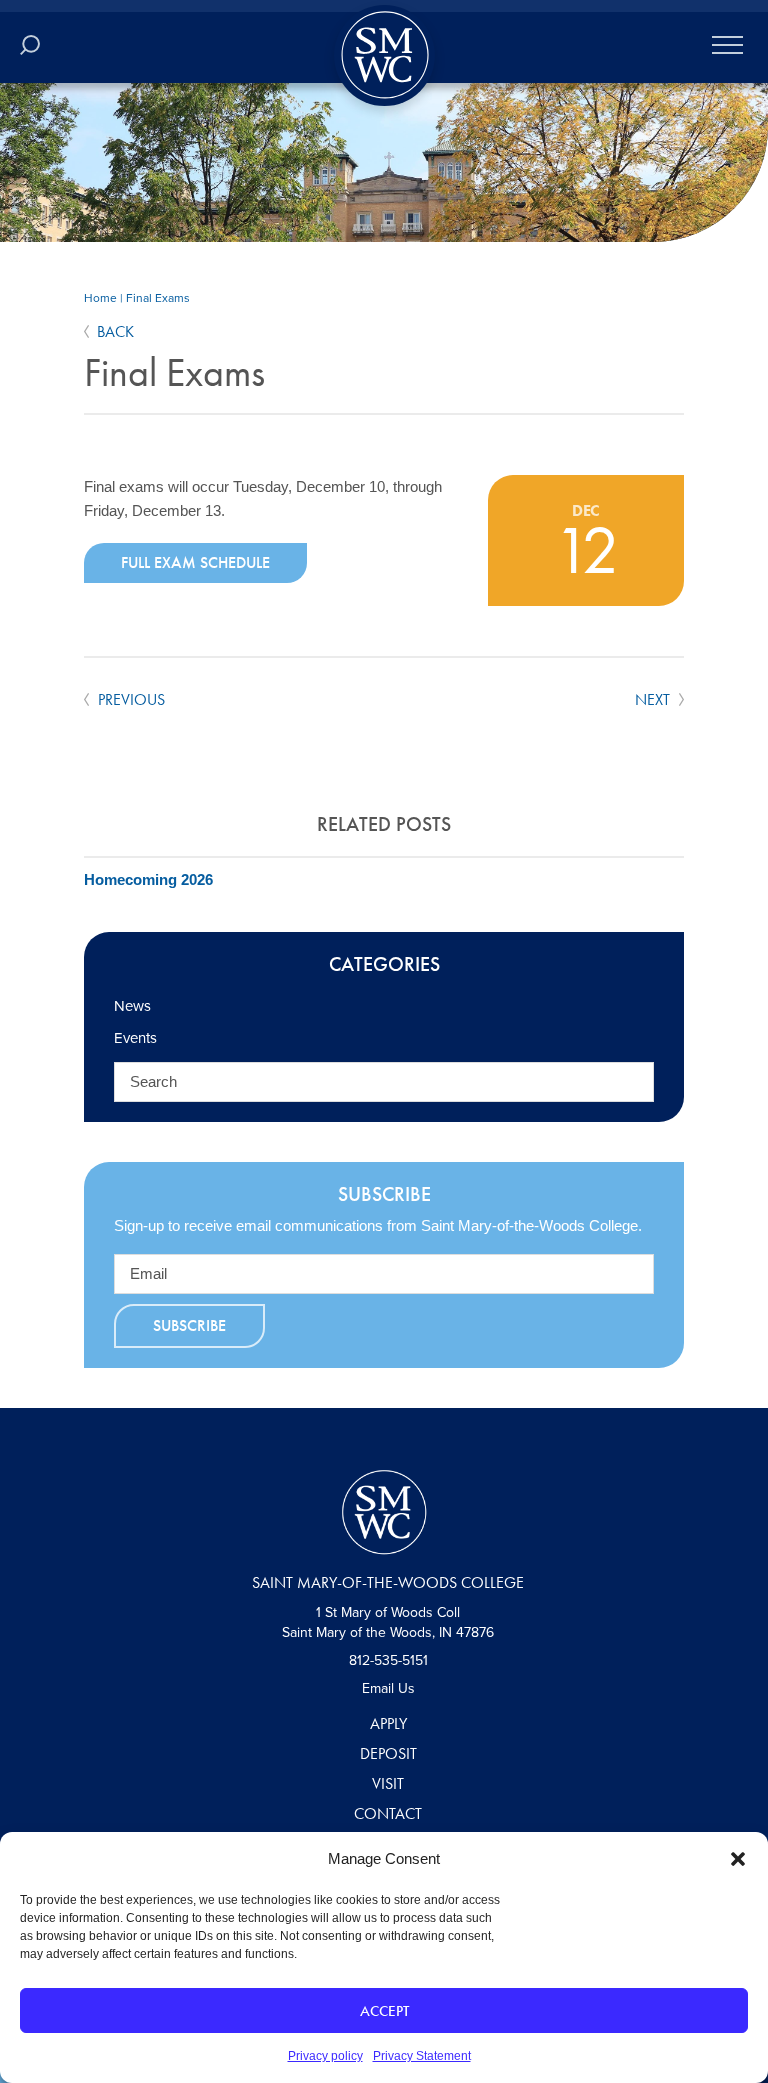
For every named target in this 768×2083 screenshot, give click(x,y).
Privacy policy (325, 2056)
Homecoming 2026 (148, 879)
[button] (738, 1859)
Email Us (388, 1688)
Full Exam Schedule (195, 562)
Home (100, 298)
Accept (384, 2011)
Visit (388, 1783)
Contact (388, 1813)
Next (654, 699)
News (132, 1006)
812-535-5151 (388, 1660)
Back (115, 331)
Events (135, 1038)
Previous (129, 699)
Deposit (388, 1753)
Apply (388, 1723)
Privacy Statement (422, 2056)
